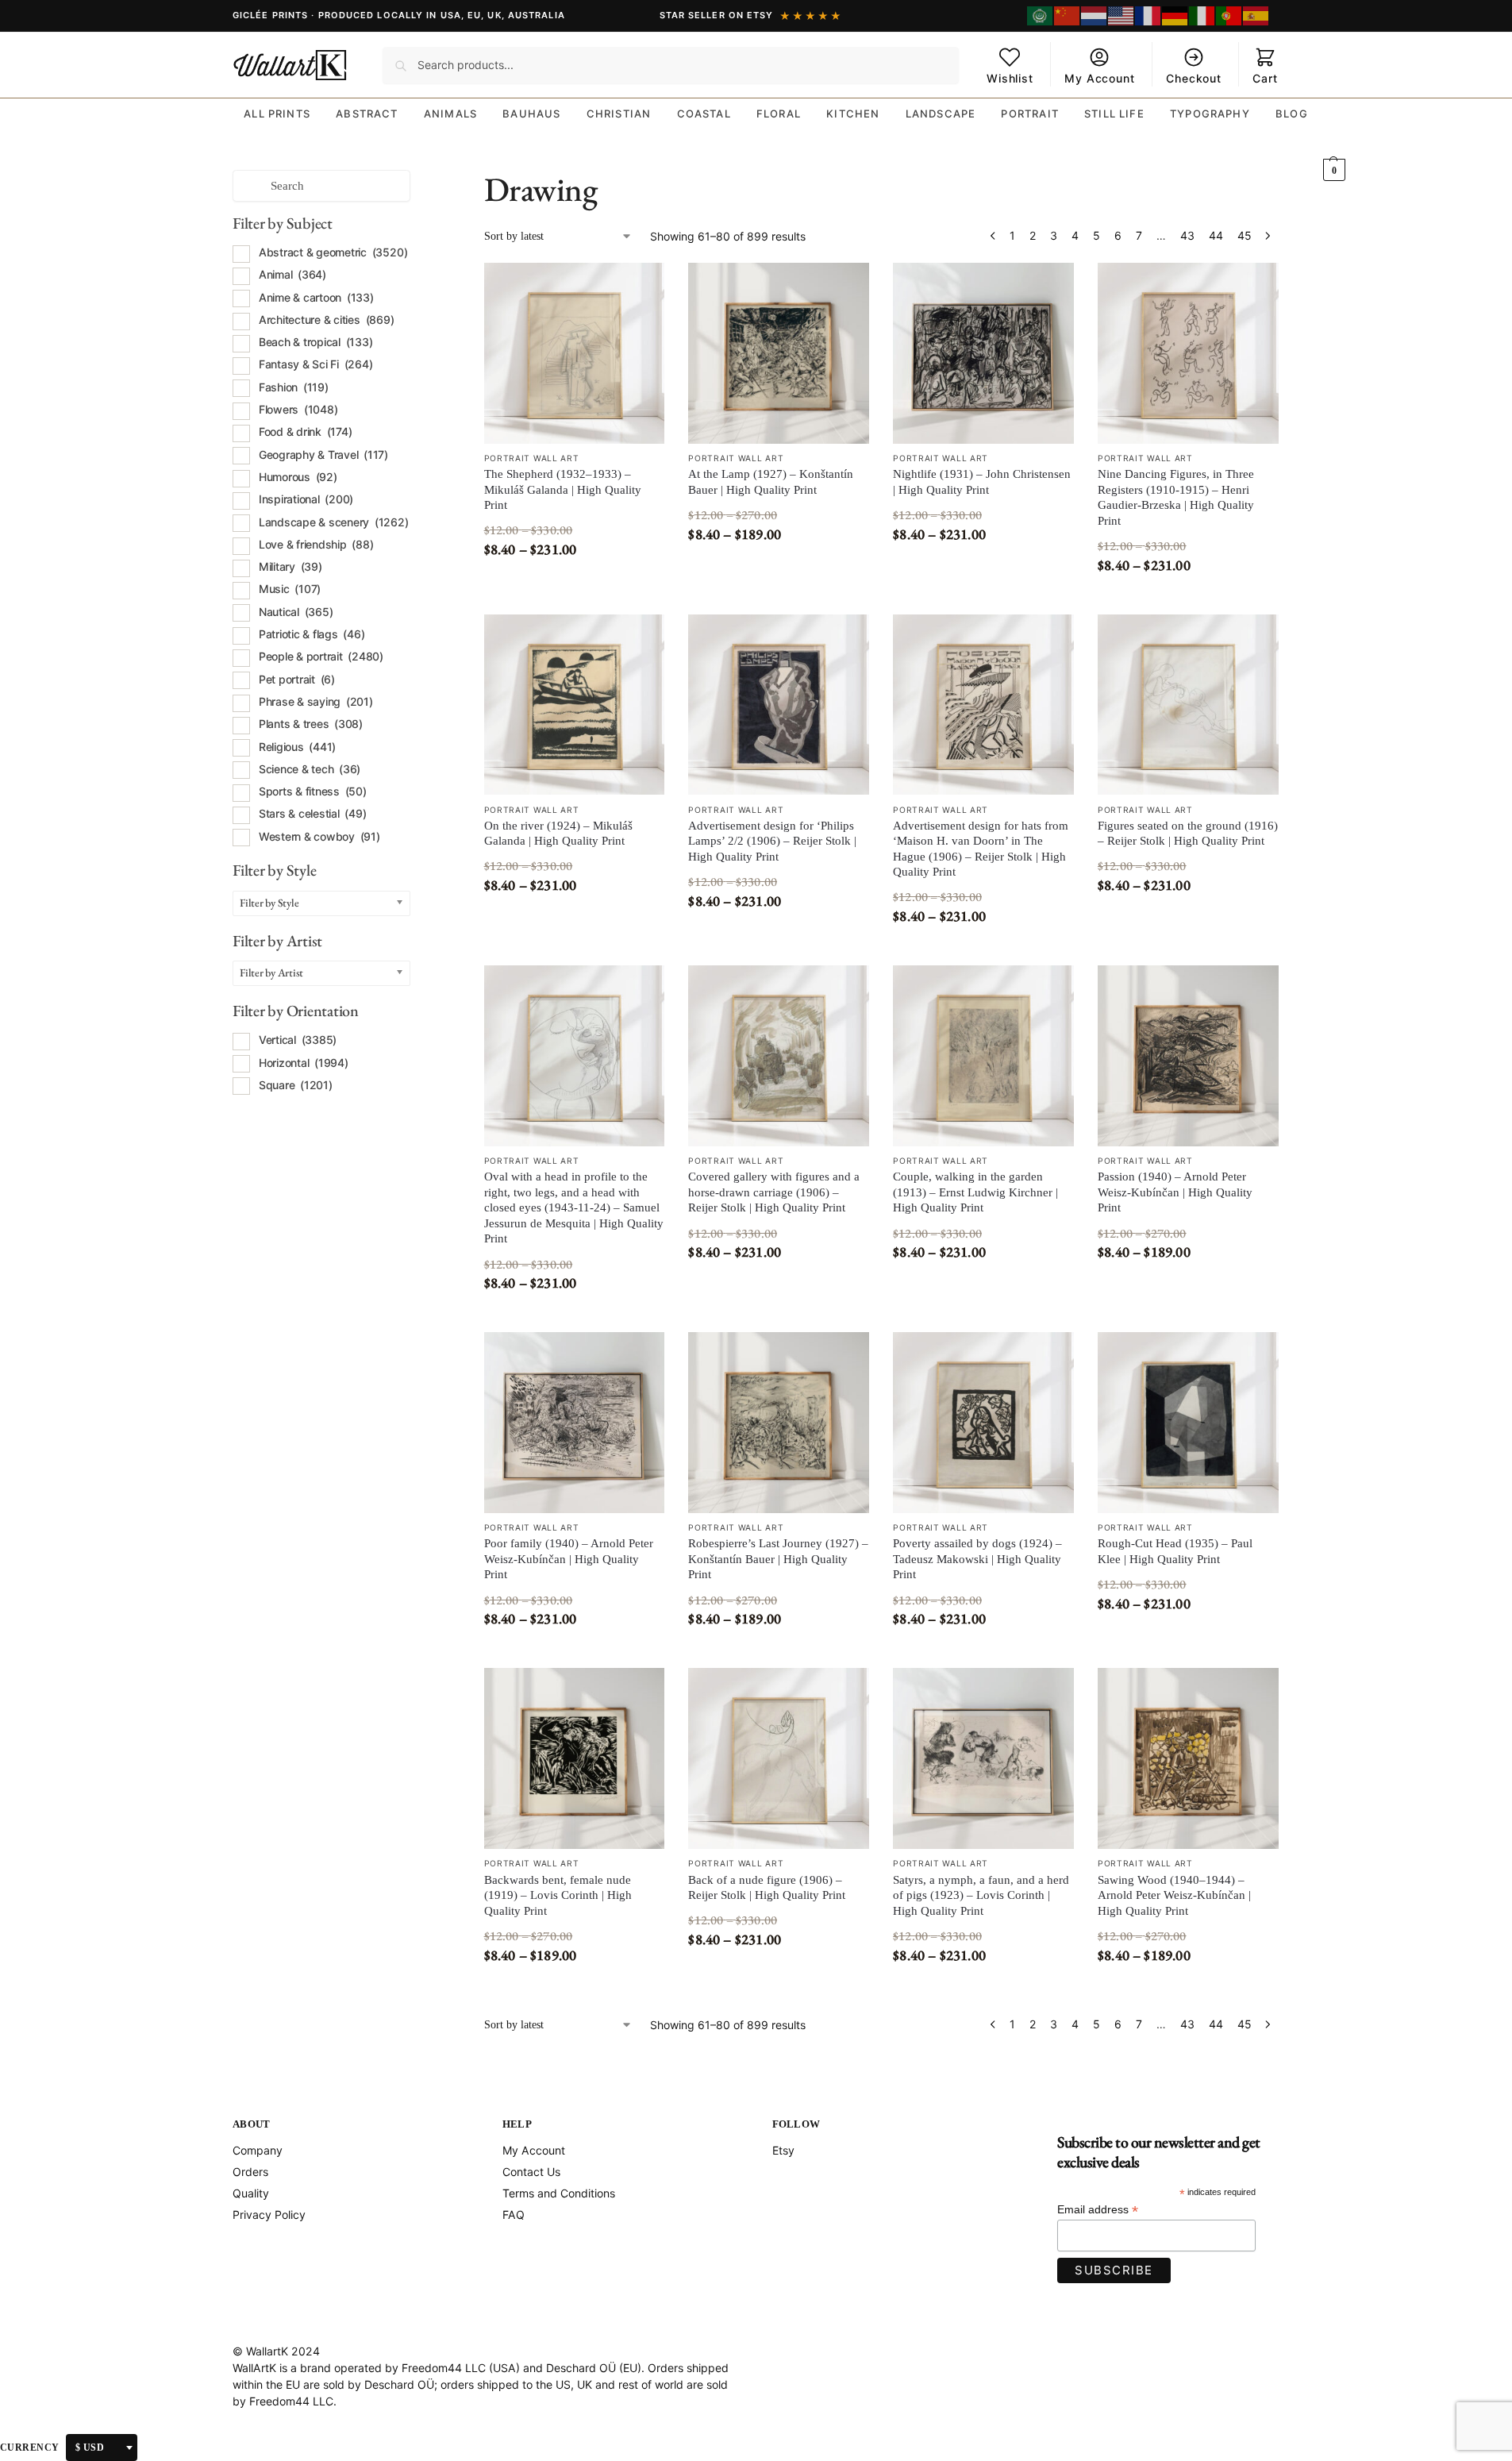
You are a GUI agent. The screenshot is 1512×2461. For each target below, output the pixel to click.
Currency (30, 2448)
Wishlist (1010, 78)
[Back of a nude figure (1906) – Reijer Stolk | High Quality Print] (779, 1758)
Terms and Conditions (559, 2193)
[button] (1333, 146)
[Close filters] (415, 179)
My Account (1099, 78)
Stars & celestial (313, 813)
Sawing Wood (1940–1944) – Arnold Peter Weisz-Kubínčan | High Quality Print (1174, 1895)
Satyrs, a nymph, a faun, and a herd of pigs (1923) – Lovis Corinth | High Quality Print (981, 1895)
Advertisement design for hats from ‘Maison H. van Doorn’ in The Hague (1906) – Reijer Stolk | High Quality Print (981, 849)
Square (296, 1085)
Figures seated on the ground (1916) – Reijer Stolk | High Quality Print (1188, 834)
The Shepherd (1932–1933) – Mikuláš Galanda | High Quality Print (563, 489)
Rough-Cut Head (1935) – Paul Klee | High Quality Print (1175, 1551)
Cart (1265, 78)
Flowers (298, 409)
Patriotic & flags (312, 634)
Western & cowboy (319, 836)
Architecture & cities (327, 320)
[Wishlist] (641, 287)
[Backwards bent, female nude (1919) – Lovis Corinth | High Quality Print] (575, 1758)
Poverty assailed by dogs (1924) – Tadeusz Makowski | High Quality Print (977, 1559)
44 (1216, 235)
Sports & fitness (313, 791)
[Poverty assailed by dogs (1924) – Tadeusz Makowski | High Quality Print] (983, 1423)
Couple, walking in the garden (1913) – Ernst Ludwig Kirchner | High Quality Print (975, 1192)
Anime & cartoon (316, 297)
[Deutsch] (1175, 16)
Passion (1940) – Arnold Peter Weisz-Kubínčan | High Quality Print (1175, 1192)
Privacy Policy (269, 2215)
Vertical (298, 1040)
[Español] (1256, 16)
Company (258, 2150)
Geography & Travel (323, 454)
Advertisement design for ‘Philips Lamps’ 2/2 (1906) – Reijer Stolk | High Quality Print (772, 841)
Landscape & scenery (334, 522)
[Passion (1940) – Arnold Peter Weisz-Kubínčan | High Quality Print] (1188, 1056)
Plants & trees (311, 724)
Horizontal (304, 1063)
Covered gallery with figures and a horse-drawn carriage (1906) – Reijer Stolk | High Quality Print (774, 1192)
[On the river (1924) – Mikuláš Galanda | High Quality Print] (575, 705)
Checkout (1194, 78)
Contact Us (531, 2172)
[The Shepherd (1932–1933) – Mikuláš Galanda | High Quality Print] (575, 353)
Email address (1098, 2210)
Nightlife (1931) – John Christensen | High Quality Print (982, 482)
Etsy (783, 2150)
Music (290, 589)
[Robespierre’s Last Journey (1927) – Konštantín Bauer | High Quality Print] (779, 1423)
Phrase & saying (316, 701)
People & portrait (321, 656)
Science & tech (310, 769)
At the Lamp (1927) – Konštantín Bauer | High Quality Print (771, 482)
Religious (297, 747)
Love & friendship (316, 544)
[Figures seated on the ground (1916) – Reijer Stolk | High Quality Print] (1188, 705)
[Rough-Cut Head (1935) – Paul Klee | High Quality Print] (1188, 1423)
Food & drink (306, 431)
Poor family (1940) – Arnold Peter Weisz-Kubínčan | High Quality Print (569, 1559)
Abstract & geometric (333, 252)
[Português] (1229, 16)
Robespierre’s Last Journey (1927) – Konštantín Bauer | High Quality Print (778, 1559)
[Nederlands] (1095, 16)
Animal (292, 274)
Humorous (298, 477)
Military (290, 566)
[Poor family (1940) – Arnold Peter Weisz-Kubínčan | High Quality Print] (575, 1423)
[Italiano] (1202, 16)
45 (1245, 235)
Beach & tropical (316, 342)
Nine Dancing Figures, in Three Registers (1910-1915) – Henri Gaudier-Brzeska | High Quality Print (1176, 497)
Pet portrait (297, 679)
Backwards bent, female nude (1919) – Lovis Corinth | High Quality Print (558, 1895)
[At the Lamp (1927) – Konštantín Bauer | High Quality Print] (779, 353)
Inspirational (306, 499)
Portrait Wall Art (532, 458)
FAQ (514, 2215)
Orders (250, 2172)
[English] (1121, 16)
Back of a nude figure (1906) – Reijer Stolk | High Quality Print (767, 1888)
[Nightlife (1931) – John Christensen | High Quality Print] (983, 353)
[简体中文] (1068, 16)
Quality (251, 2193)
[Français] (1148, 16)
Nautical (296, 612)
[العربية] (1041, 16)
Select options (574, 583)
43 (1187, 235)
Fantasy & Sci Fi (316, 364)
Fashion (294, 387)
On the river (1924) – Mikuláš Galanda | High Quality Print (558, 834)
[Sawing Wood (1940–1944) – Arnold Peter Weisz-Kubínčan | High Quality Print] (1188, 1758)
